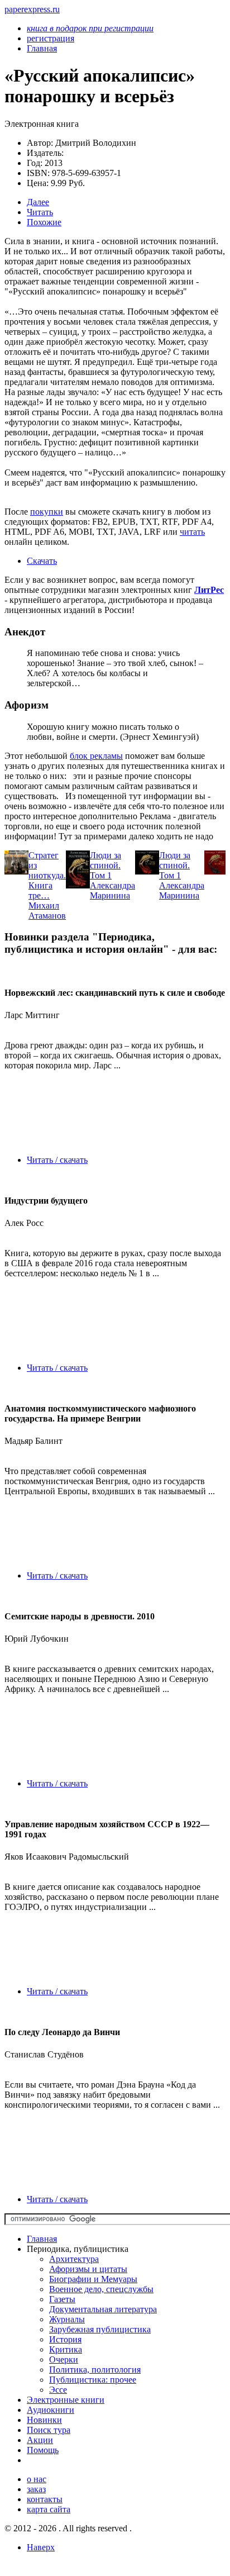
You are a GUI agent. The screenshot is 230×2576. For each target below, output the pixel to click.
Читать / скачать (57, 1160)
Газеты (62, 2299)
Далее (38, 202)
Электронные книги (66, 2400)
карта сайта (49, 2509)
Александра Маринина (112, 890)
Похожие (44, 222)
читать (192, 532)
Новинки (44, 2420)
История (65, 2339)
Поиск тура (49, 2430)
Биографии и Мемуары (93, 2279)
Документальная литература (103, 2309)
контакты (45, 2499)
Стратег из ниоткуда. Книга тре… (47, 875)
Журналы (67, 2319)
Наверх (41, 2547)
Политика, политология (95, 2370)
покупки (47, 512)
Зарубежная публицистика (100, 2329)
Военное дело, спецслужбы (101, 2289)
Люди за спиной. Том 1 (106, 865)
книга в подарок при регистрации (90, 28)
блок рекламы (96, 756)
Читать (40, 212)
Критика (66, 2349)
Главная (42, 2239)
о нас (37, 2479)
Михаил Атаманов (47, 911)
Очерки (64, 2359)
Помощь (43, 2450)
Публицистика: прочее (93, 2380)
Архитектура (74, 2259)
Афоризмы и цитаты (88, 2269)
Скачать (42, 561)
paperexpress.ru (32, 9)
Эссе (58, 2390)
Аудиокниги (51, 2410)
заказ (36, 2489)
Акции (40, 2440)
